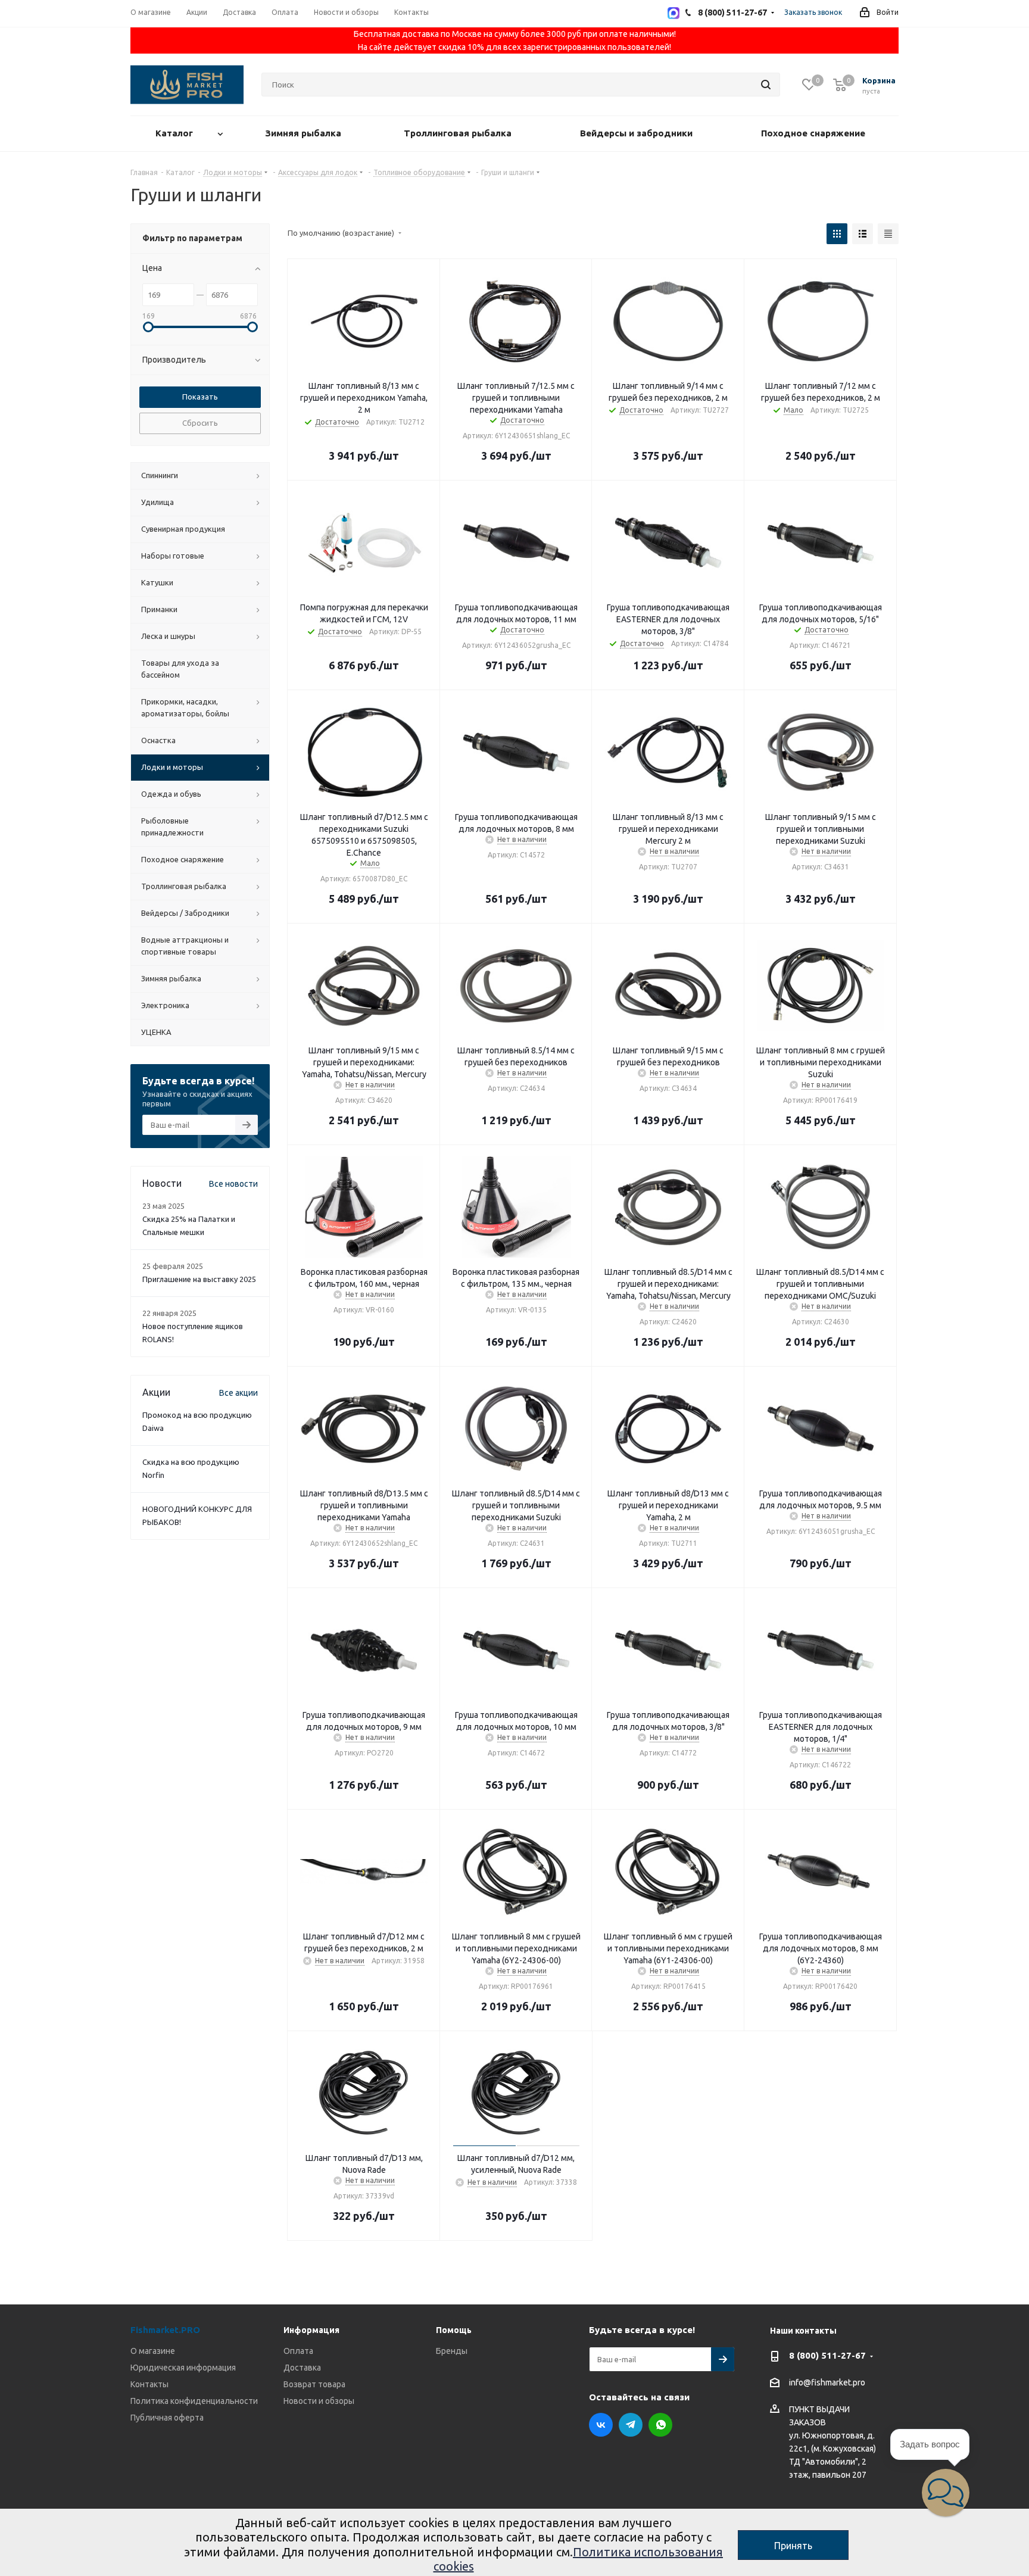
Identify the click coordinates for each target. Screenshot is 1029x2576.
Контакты (149, 2384)
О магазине (153, 2351)
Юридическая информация (183, 2368)
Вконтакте (601, 2425)
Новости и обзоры (319, 2401)
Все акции (238, 1393)
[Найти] (766, 85)
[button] (946, 2493)
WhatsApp (660, 2425)
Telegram (631, 2425)
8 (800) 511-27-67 (827, 2355)
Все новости (233, 1184)
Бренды (452, 2351)
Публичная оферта (167, 2418)
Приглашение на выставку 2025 (199, 1279)
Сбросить (200, 423)
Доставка (302, 2368)
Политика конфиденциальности (194, 2401)
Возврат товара (314, 2384)
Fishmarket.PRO (165, 2330)
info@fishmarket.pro (827, 2383)
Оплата (298, 2351)
